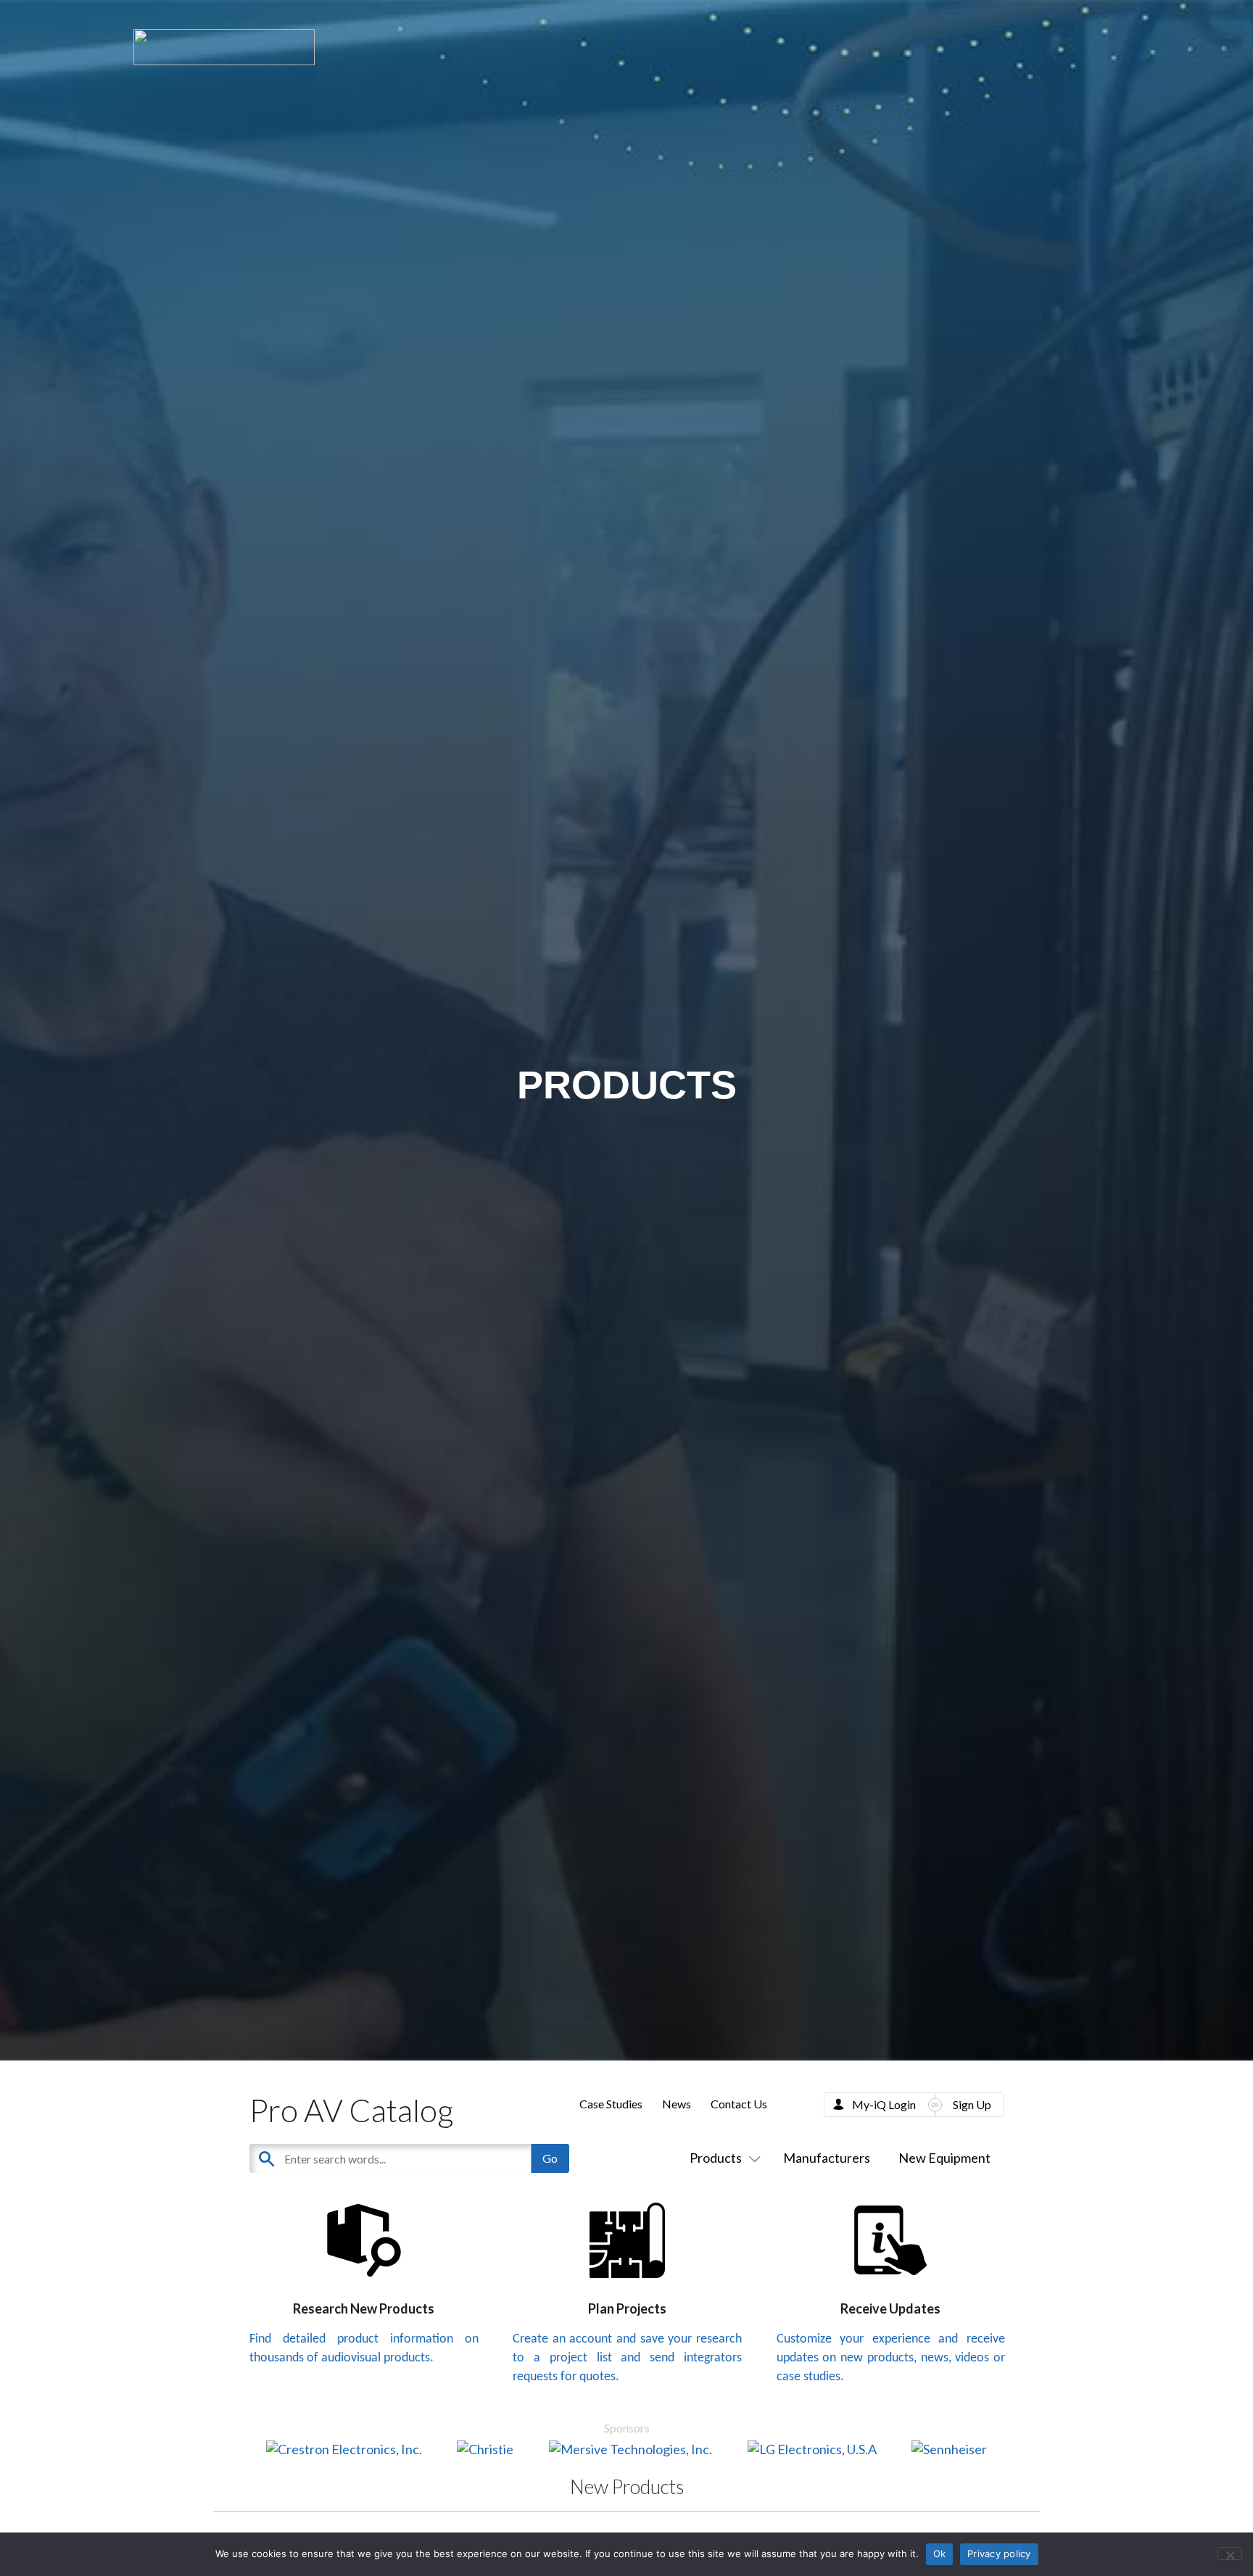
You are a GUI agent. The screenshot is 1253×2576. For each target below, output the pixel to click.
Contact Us (739, 2104)
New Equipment (944, 2158)
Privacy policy (999, 2554)
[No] (1230, 2554)
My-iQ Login (884, 2104)
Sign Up (972, 2104)
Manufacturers (827, 2158)
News (677, 2104)
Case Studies (611, 2104)
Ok (940, 2554)
